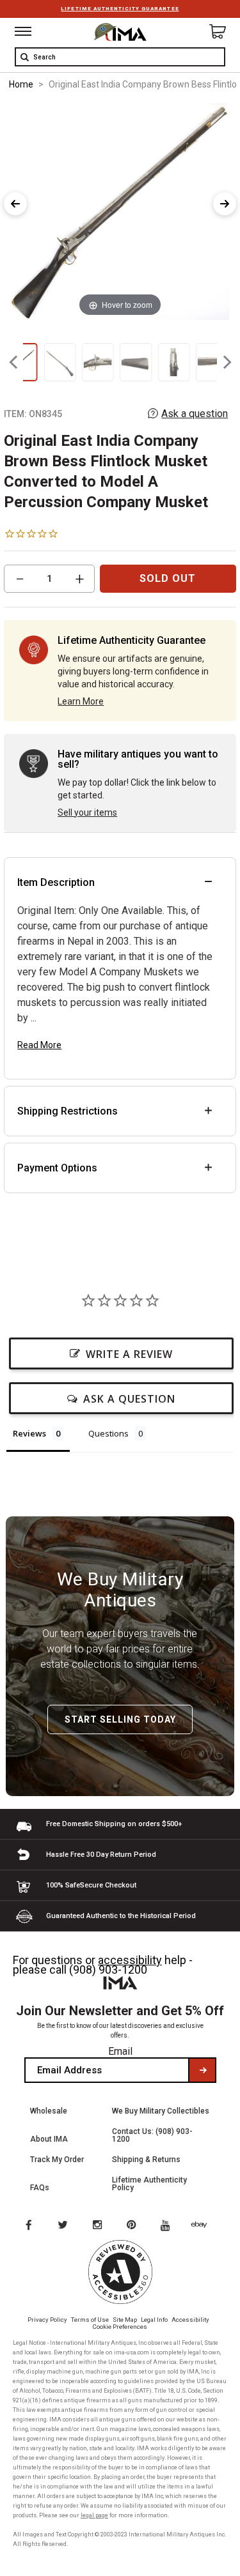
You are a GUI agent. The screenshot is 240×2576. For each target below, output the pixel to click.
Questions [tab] (108, 1433)
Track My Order (57, 2160)
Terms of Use (90, 2320)
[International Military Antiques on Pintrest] (134, 2226)
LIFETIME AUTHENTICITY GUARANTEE (120, 9)
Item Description (56, 882)
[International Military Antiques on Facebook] (28, 2226)
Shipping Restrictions (68, 1111)
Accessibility (190, 2320)
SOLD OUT (168, 578)
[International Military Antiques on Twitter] (63, 2226)
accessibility (130, 1960)
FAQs (40, 2188)
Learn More (81, 701)
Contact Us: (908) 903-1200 (152, 2135)
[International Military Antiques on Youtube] (169, 2226)
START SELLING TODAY (120, 1719)
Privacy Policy (47, 2320)
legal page (94, 2515)
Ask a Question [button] (129, 1399)
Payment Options (57, 1168)
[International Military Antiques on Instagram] (99, 2226)
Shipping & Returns (146, 2160)
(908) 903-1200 (108, 1970)
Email (120, 2051)
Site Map (125, 2320)
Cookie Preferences (120, 2327)
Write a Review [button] (129, 1354)
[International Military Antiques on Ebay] (204, 2226)
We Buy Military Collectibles (161, 2111)
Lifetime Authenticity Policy (149, 2184)
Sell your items (87, 812)
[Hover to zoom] (120, 210)
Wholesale (49, 2111)
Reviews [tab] (29, 1433)
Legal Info (154, 2320)
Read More (39, 1045)
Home (21, 84)
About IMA (49, 2139)
